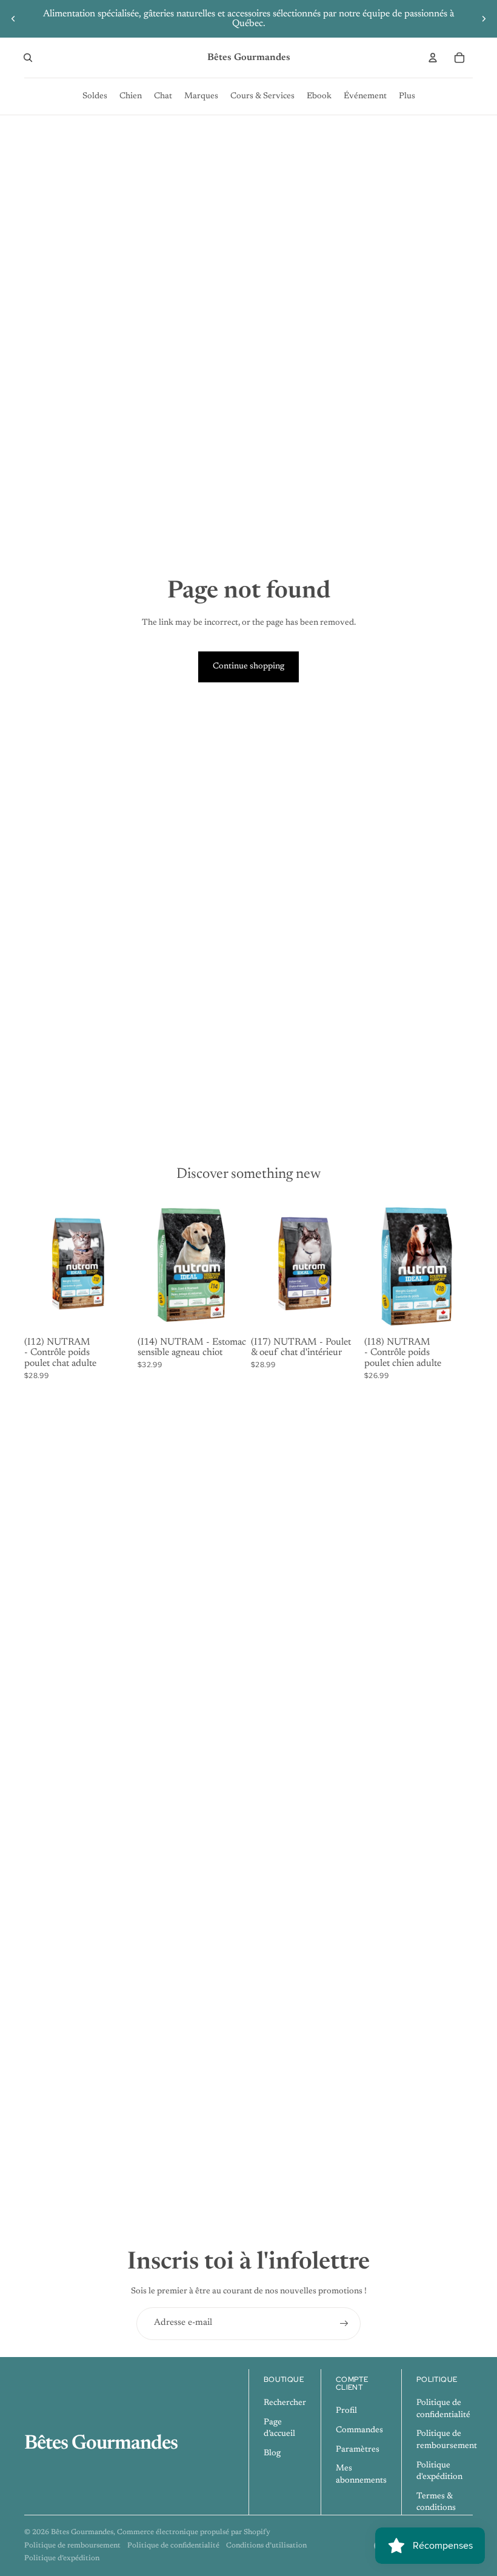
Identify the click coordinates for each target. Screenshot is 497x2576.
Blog (272, 2453)
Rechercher (285, 2403)
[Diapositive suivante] (484, 19)
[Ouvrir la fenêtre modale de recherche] (28, 58)
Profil (346, 2411)
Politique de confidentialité (173, 2546)
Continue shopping (248, 667)
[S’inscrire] (344, 2324)
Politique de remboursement (72, 2546)
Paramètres (358, 2450)
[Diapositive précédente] (13, 19)
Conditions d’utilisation (266, 2546)
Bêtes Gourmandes (82, 2532)
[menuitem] (95, 96)
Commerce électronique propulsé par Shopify (194, 2532)
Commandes (359, 2430)
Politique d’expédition (62, 2558)
